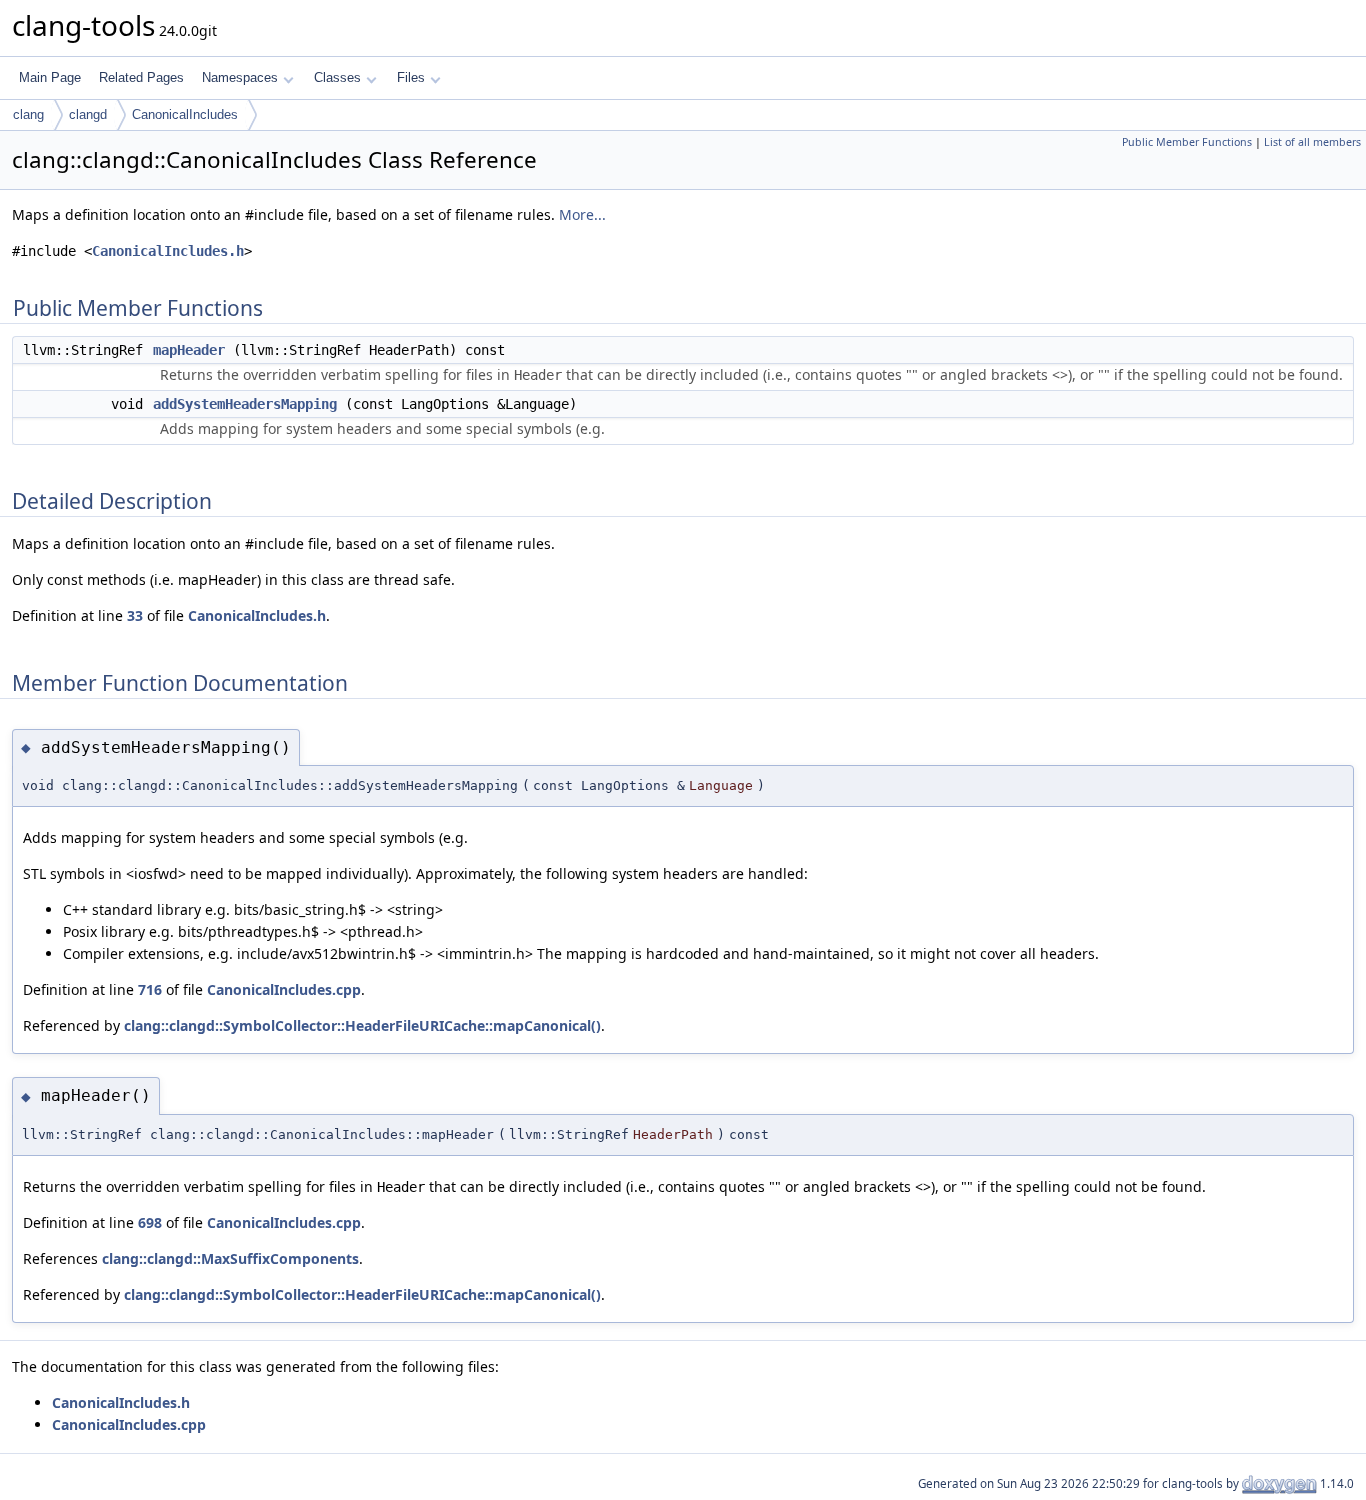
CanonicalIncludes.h (168, 251)
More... (582, 214)
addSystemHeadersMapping (245, 404)
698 (150, 1222)
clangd (88, 114)
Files (411, 77)
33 (135, 615)
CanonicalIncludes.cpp (284, 989)
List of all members (1312, 142)
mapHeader (189, 350)
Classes (337, 77)
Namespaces (240, 77)
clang (28, 114)
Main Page (50, 77)
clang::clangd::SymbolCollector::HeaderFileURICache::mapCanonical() (362, 1025)
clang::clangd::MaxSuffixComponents (230, 1258)
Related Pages (141, 77)
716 (150, 989)
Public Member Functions (1187, 142)
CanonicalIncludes (185, 114)
